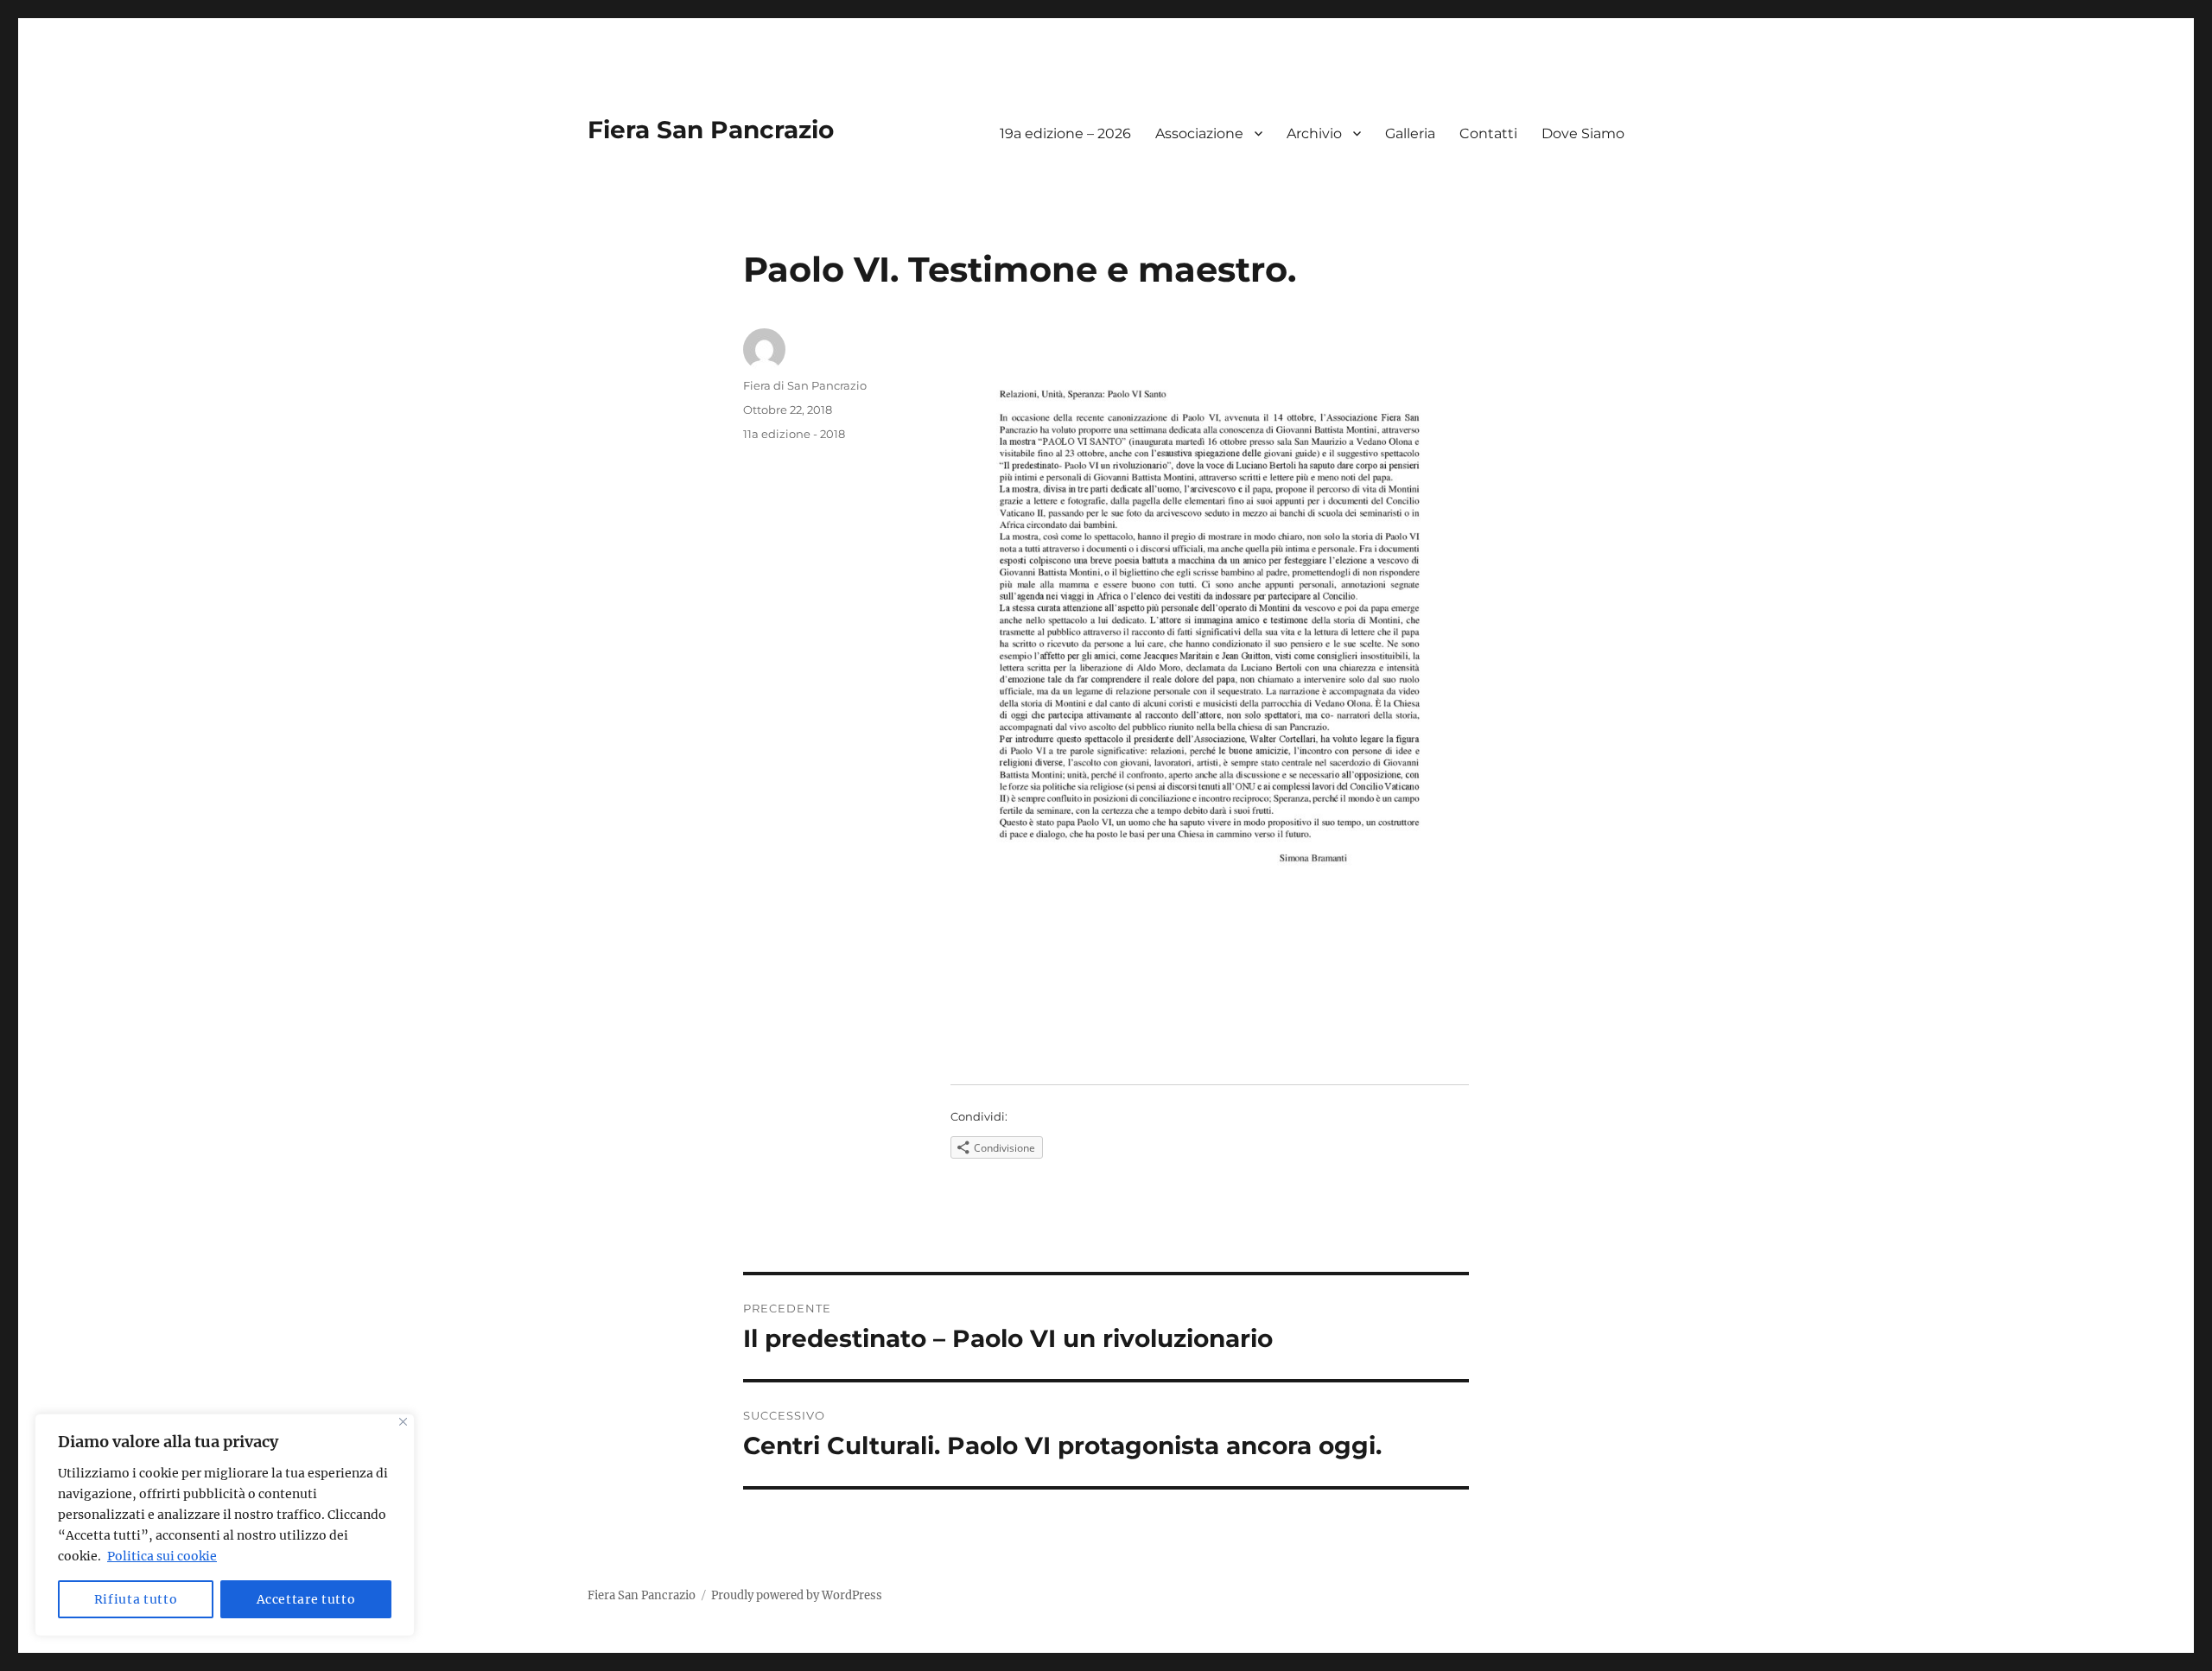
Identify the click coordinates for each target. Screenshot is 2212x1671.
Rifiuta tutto (136, 1599)
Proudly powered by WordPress (797, 1595)
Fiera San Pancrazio (711, 130)
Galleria (1410, 133)
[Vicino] (403, 1422)
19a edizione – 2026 (1065, 133)
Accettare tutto (306, 1599)
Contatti (1488, 133)
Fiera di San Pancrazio (805, 385)
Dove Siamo (1583, 133)
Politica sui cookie (162, 1556)
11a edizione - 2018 (794, 434)
